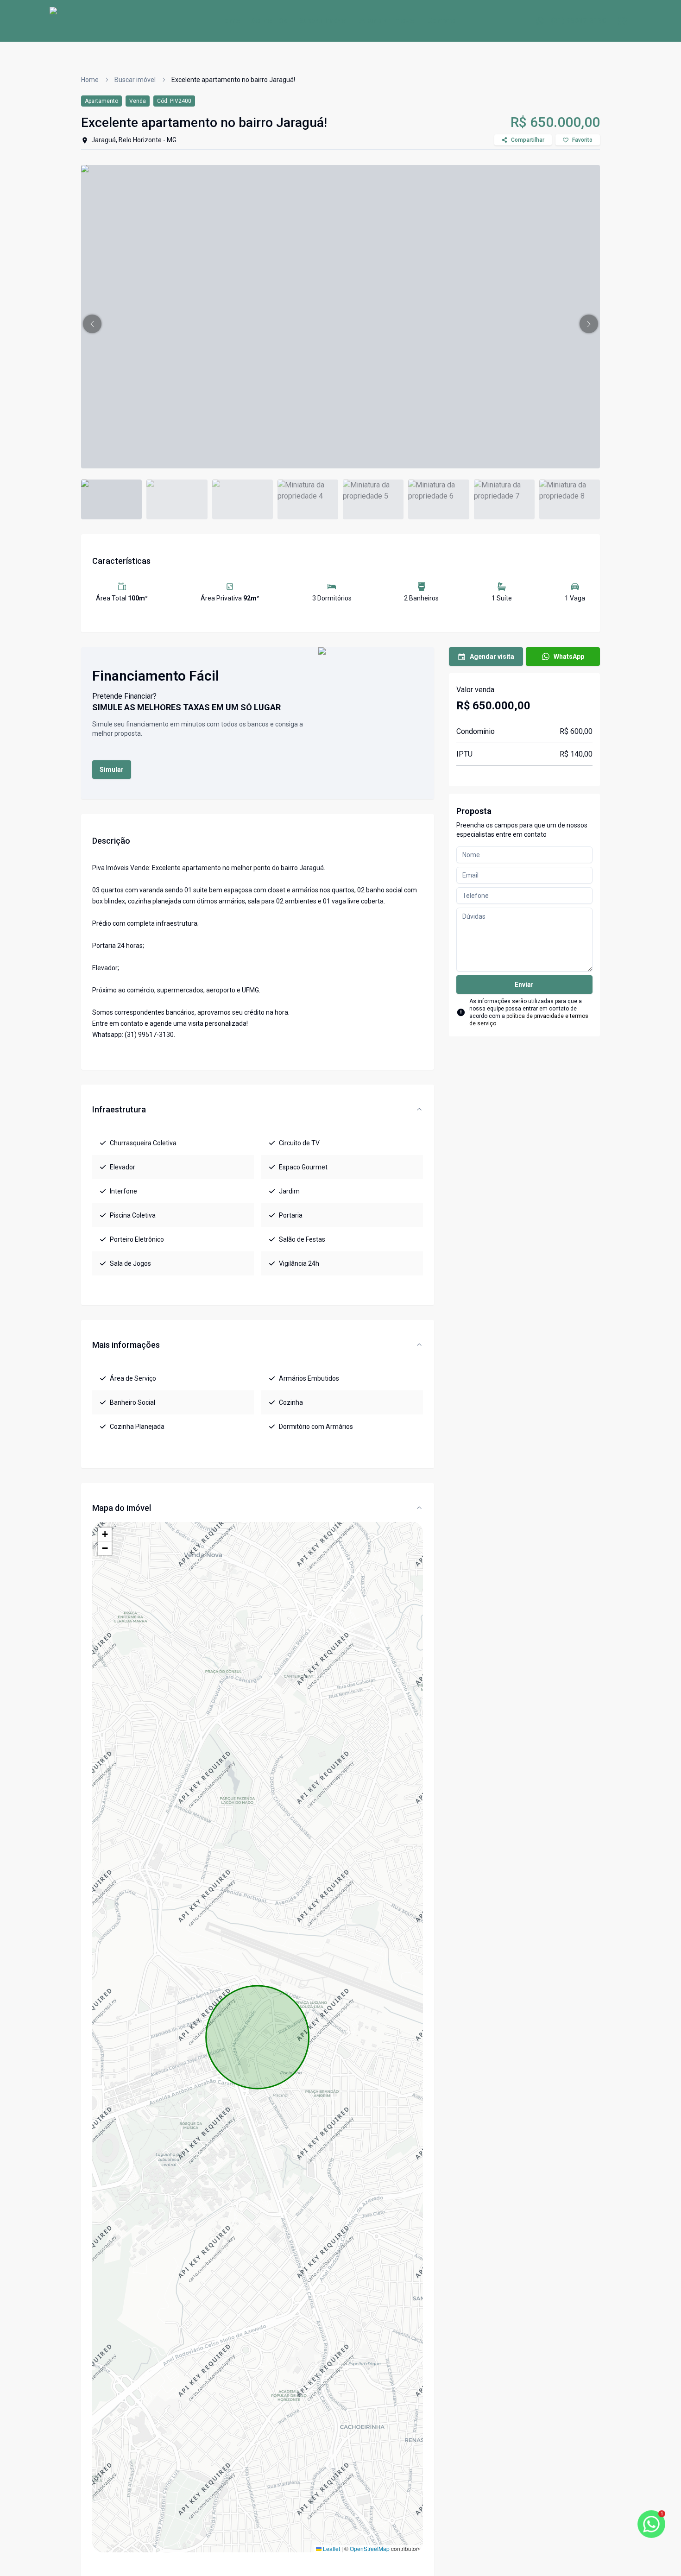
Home (230, 21)
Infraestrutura (119, 1109)
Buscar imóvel (323, 21)
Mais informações (126, 1345)
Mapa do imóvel (122, 1508)
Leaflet (331, 2548)
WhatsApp (569, 657)
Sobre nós (269, 21)
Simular (112, 770)
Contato (441, 21)
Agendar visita (492, 657)
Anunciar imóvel (388, 21)
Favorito (582, 140)
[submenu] (623, 21)
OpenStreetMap (370, 2548)
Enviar (524, 985)
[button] (92, 324)
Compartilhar (528, 140)
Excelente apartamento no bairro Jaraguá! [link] (233, 80)
